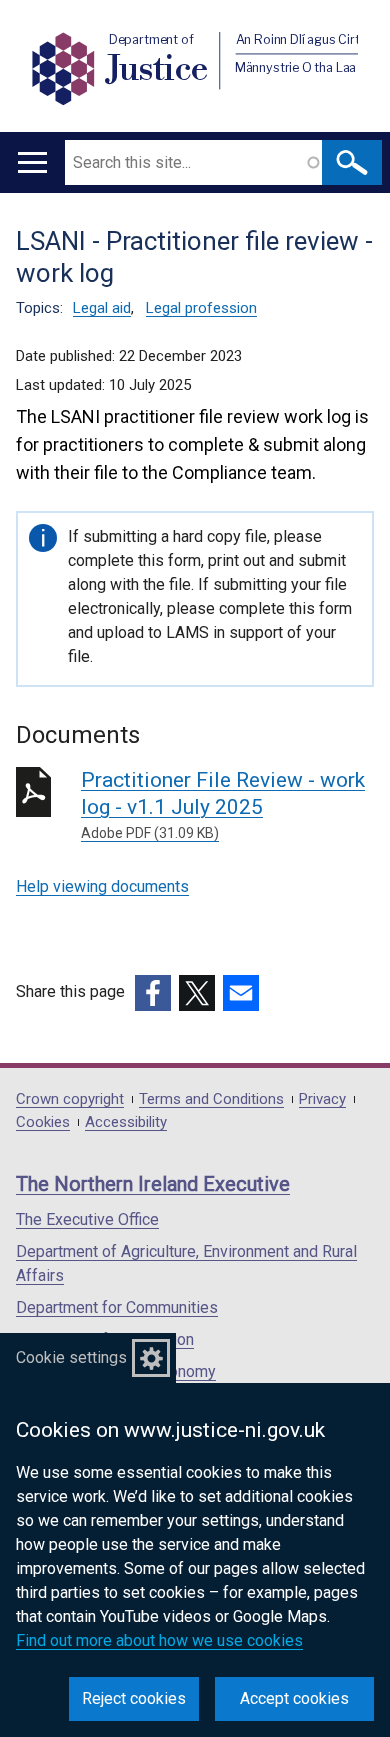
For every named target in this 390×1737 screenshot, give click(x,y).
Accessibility (126, 1122)
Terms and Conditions (211, 1099)
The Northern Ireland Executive (153, 1184)
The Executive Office (87, 1219)
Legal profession (201, 308)
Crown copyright (70, 1099)
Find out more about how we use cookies (159, 1640)
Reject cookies (134, 1698)
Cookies (43, 1122)
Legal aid (102, 308)
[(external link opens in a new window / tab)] (153, 993)
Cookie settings (71, 1357)
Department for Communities (117, 1307)
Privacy (322, 1099)
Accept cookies (294, 1698)
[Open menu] (32, 162)
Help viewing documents (102, 886)
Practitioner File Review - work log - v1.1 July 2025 (223, 804)
